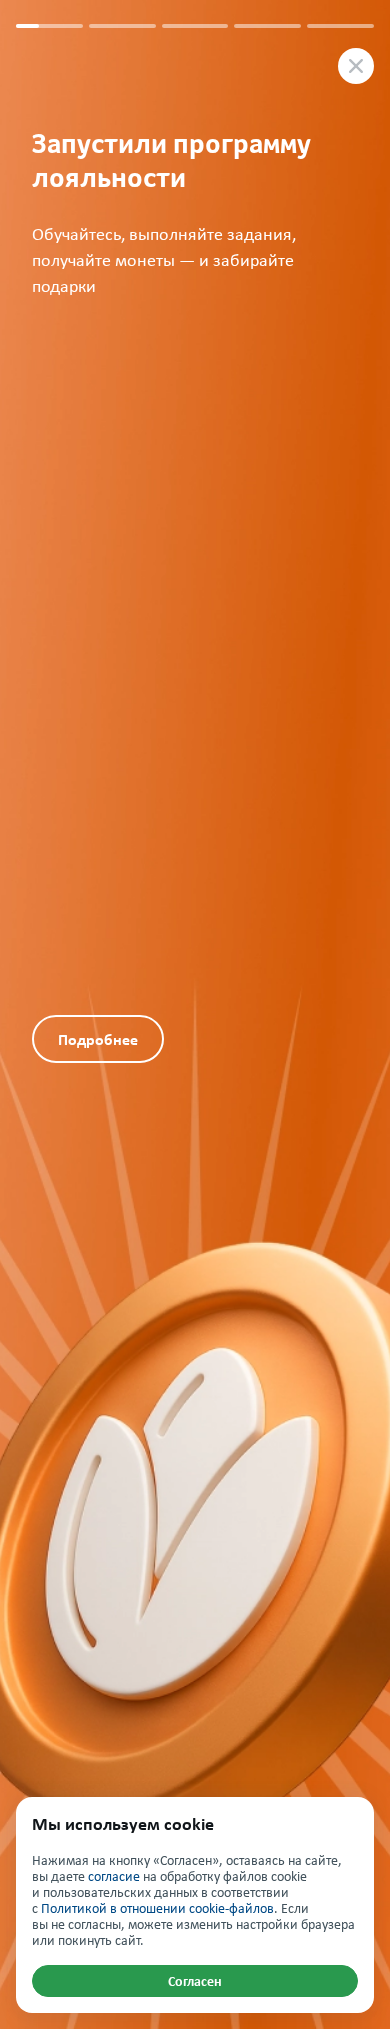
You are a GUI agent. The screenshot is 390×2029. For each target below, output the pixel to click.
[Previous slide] (97, 507)
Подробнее (98, 1039)
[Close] (356, 66)
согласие (114, 1876)
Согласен (195, 1981)
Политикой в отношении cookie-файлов (157, 1908)
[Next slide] (292, 1014)
